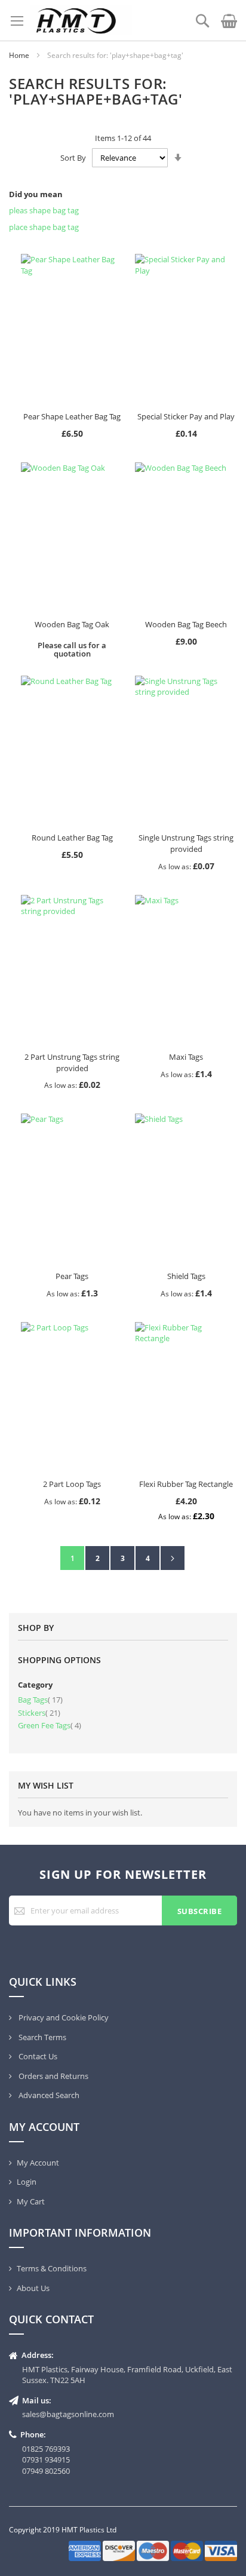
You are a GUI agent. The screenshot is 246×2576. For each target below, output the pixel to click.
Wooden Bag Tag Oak (72, 624)
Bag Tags (40, 1700)
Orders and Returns (53, 2076)
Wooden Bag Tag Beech (186, 624)
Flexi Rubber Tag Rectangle (186, 1484)
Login (27, 2182)
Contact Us (37, 2056)
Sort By (73, 158)
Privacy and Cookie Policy (63, 2017)
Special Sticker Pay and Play (186, 416)
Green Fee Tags (50, 1725)
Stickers (39, 1713)
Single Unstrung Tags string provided (186, 843)
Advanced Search (48, 2095)
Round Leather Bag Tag (72, 838)
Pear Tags (72, 1276)
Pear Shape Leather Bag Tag (72, 416)
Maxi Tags (186, 1057)
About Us (33, 2288)
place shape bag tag (44, 227)
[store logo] (81, 20)
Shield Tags (186, 1276)
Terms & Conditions (52, 2268)
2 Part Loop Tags (72, 1484)
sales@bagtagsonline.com (68, 2414)
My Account (38, 2163)
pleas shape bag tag (44, 210)
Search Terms (41, 2037)
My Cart (31, 2201)
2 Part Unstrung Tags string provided (72, 1062)
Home (20, 55)
